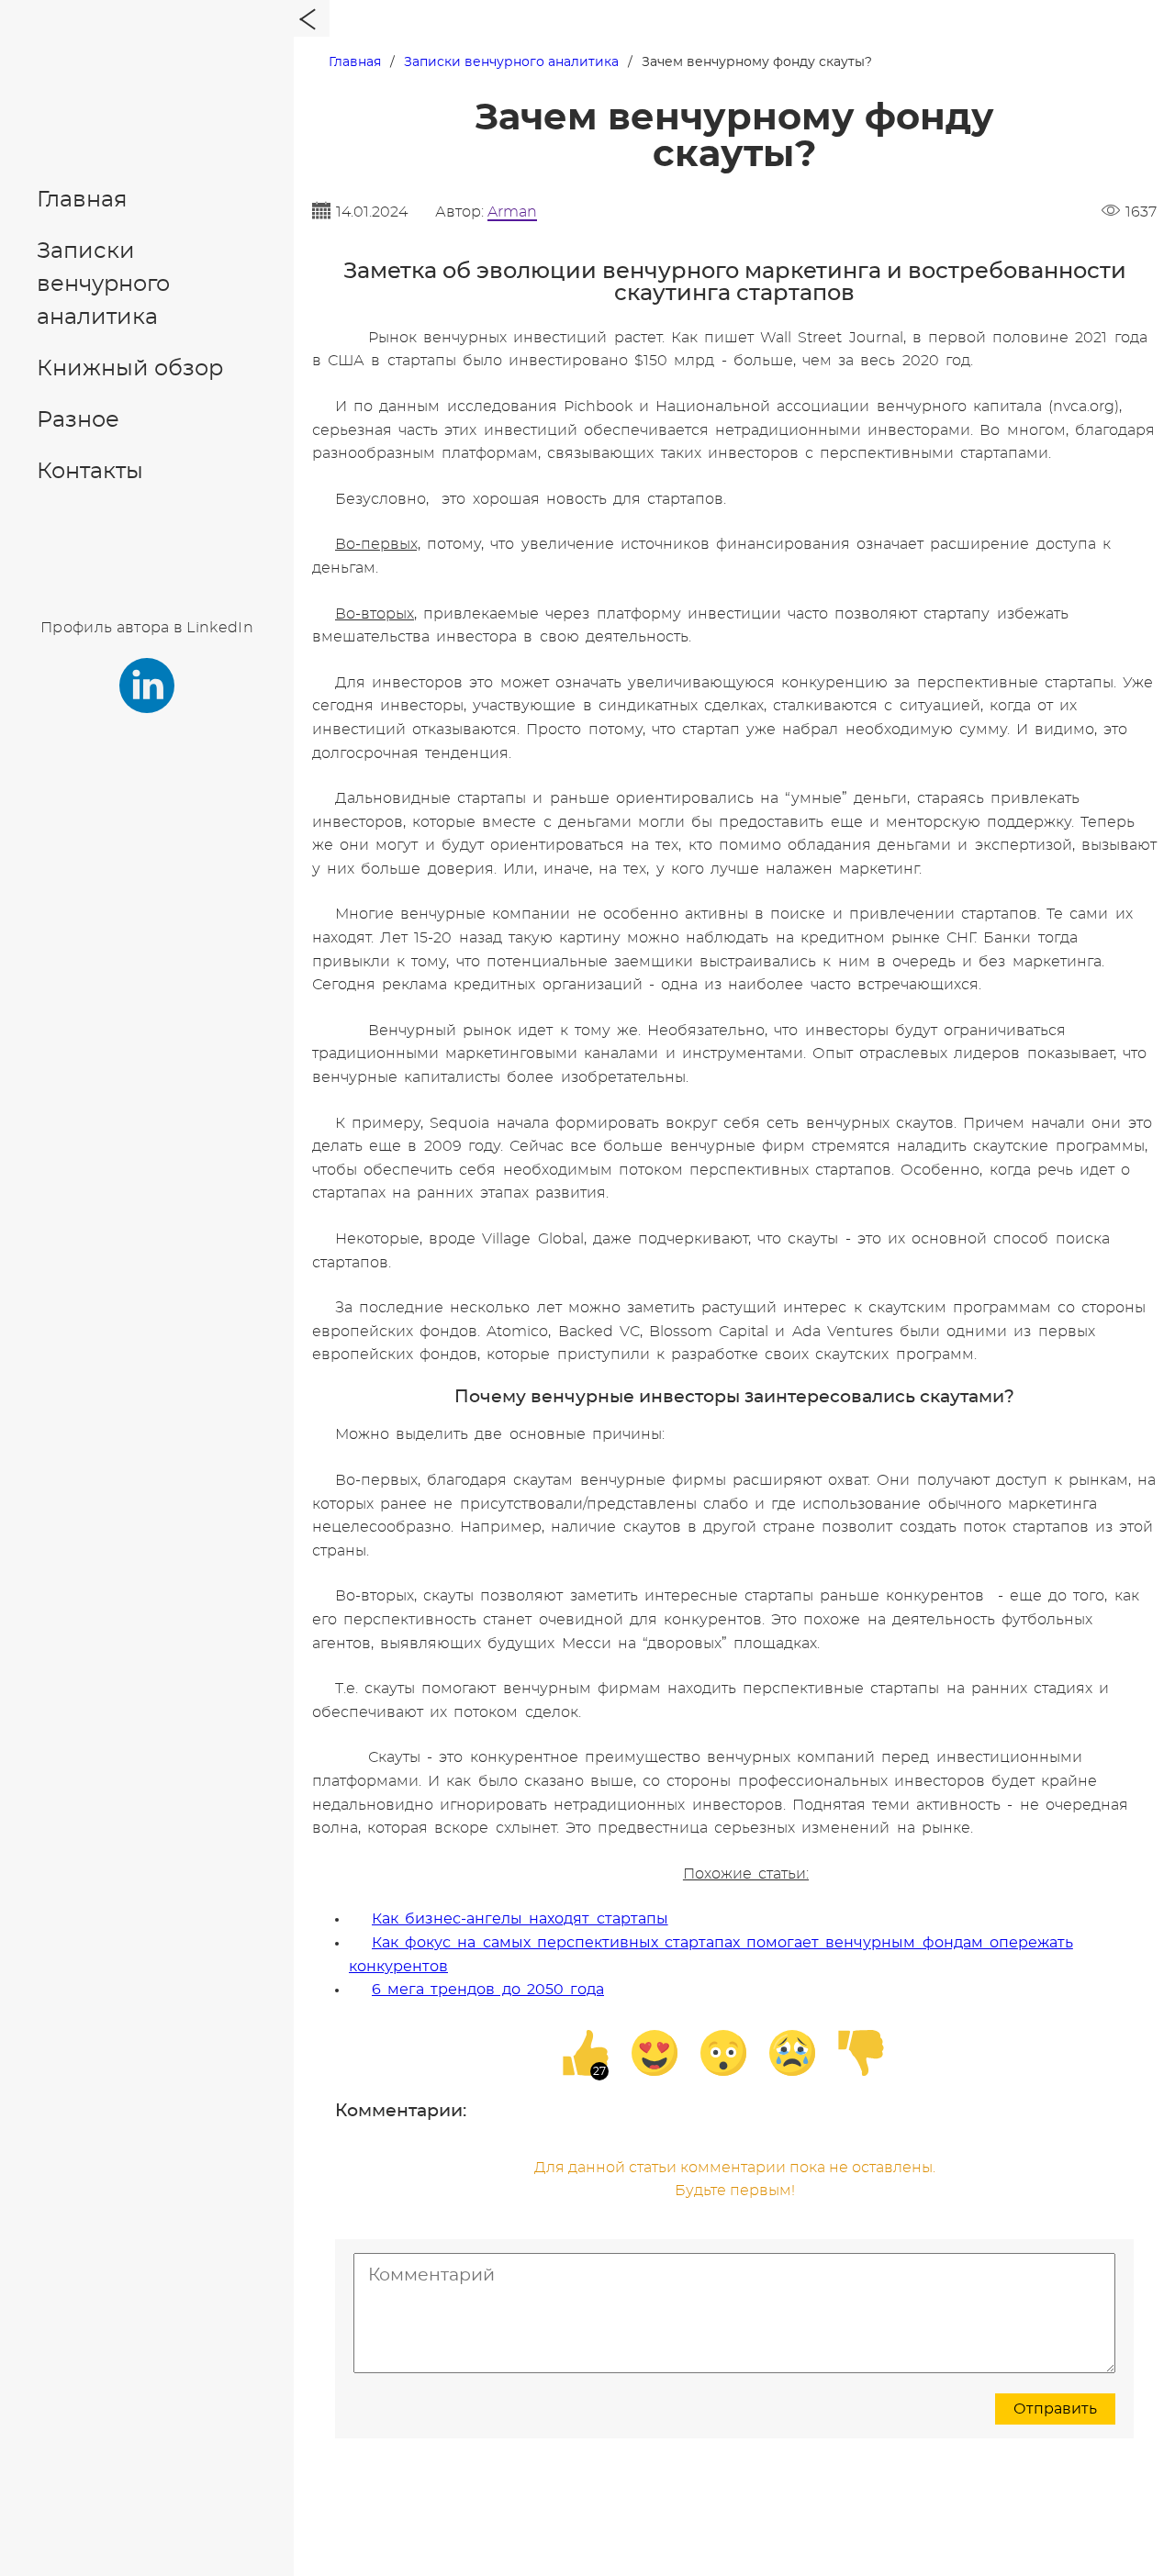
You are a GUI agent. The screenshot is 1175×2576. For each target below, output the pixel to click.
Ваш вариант (538, 1204)
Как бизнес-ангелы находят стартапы (520, 1919)
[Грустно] (792, 2053)
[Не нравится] (861, 2053)
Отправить (1055, 2409)
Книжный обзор (130, 369)
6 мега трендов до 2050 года (488, 1990)
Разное (78, 420)
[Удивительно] (723, 2053)
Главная (82, 200)
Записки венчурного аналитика (103, 284)
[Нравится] (586, 2053)
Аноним (551, 1162)
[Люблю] (655, 2053)
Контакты (90, 472)
